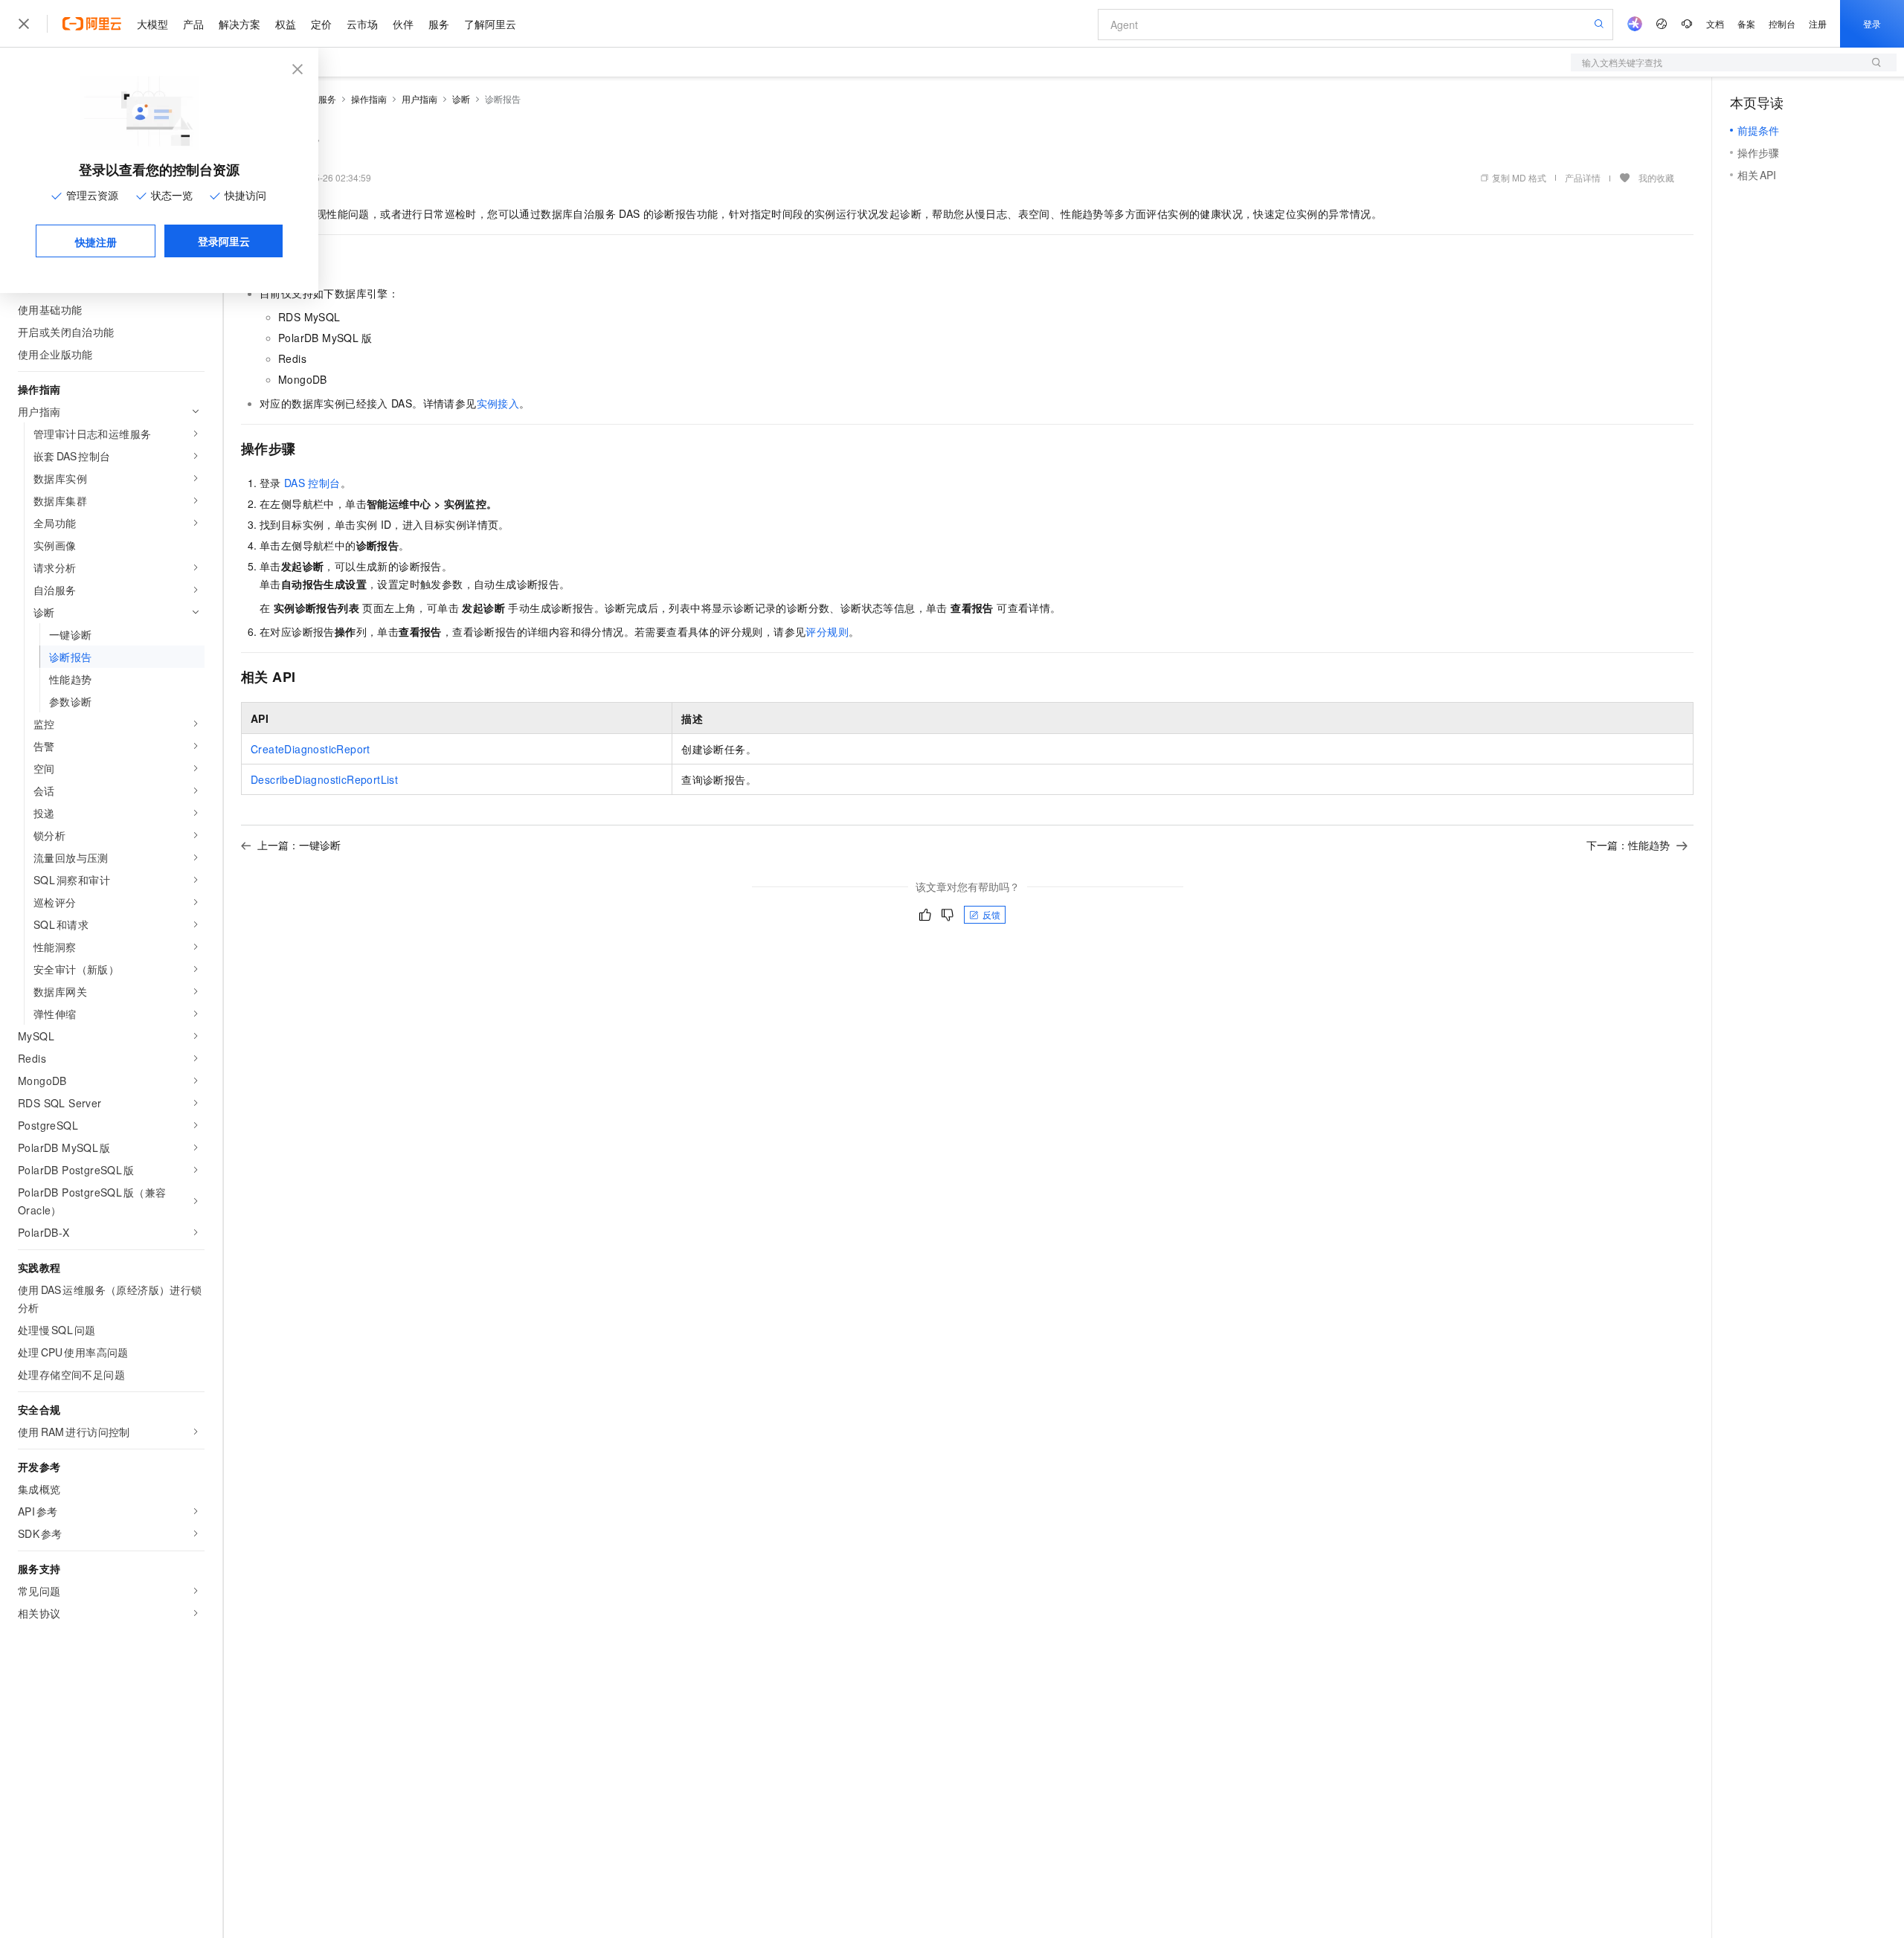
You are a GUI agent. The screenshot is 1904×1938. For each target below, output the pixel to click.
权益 (286, 24)
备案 (1746, 23)
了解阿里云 (490, 24)
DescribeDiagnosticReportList (324, 779)
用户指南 (419, 99)
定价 (321, 24)
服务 (439, 24)
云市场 (362, 24)
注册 (1818, 23)
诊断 (461, 99)
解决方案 (239, 24)
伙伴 (403, 24)
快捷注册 (96, 242)
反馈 (991, 914)
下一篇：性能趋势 (1628, 845)
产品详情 (1583, 177)
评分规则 (827, 631)
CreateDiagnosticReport (311, 749)
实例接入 (498, 403)
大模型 (152, 24)
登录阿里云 (224, 241)
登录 (1872, 23)
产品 (193, 24)
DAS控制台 (312, 483)
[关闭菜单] (24, 24)
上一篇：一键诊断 (299, 845)
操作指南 (369, 99)
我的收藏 (1656, 177)
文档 (1715, 23)
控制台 (1782, 23)
